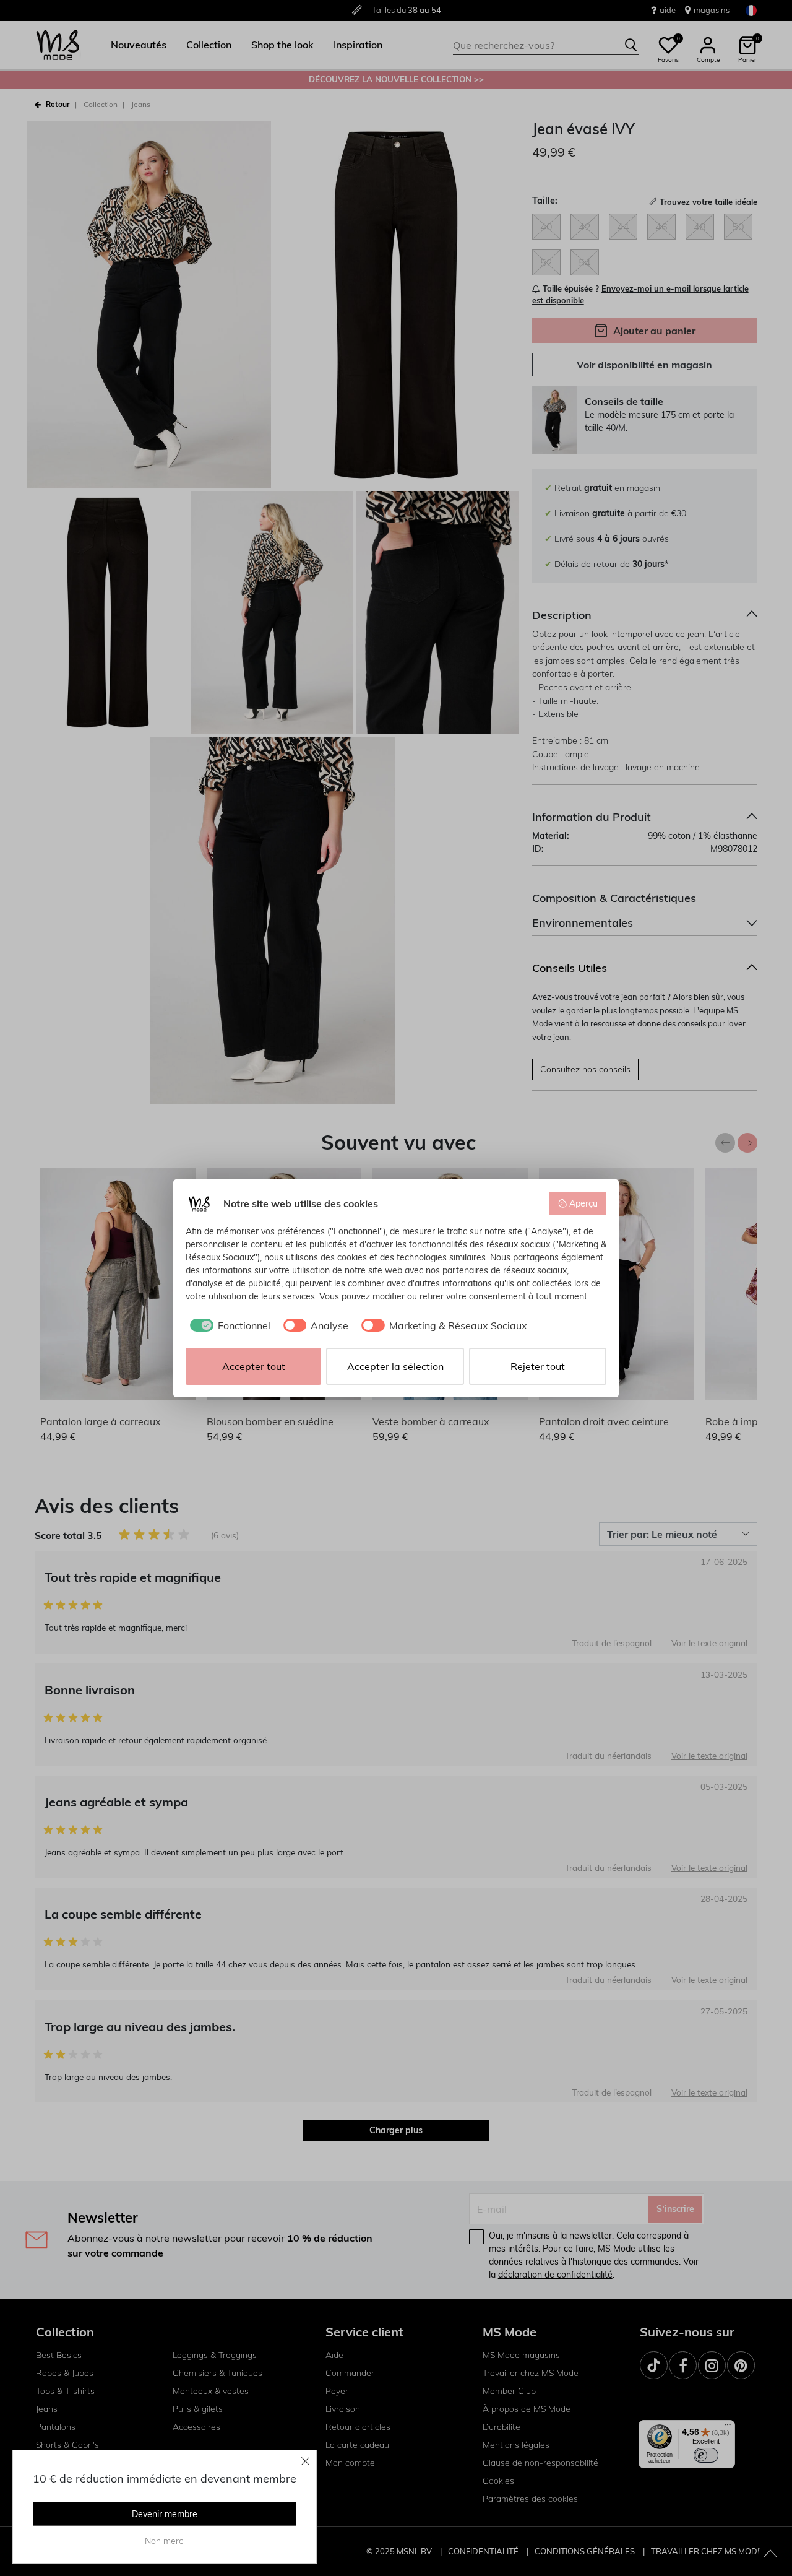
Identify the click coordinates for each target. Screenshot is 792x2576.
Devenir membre (165, 2514)
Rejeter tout (538, 1366)
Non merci (165, 2541)
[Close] (306, 2461)
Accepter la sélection (395, 1366)
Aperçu (583, 1203)
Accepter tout (254, 1366)
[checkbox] (228, 1325)
